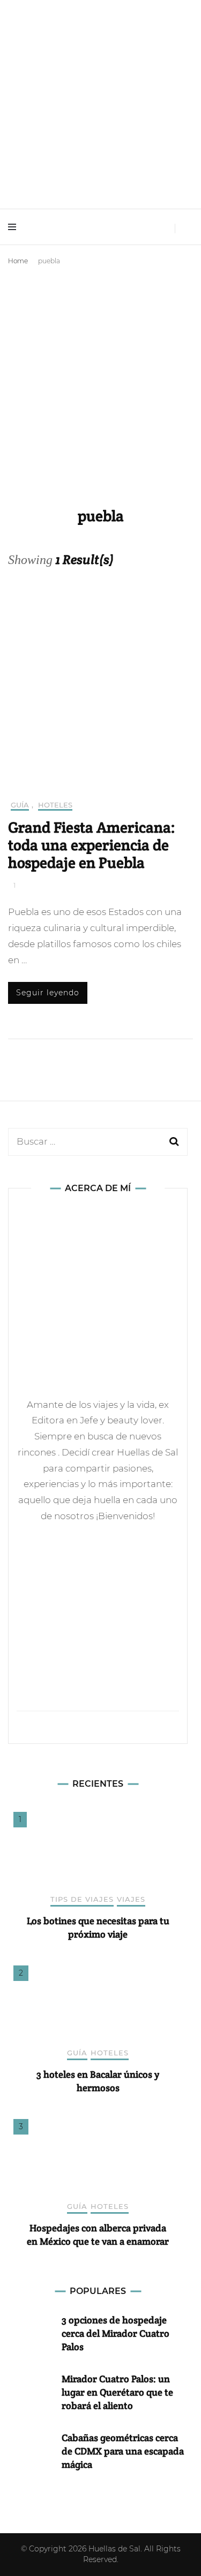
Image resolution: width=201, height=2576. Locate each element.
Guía (20, 805)
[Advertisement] (100, 375)
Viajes (131, 1899)
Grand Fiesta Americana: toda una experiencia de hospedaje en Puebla (92, 845)
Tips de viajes (82, 1899)
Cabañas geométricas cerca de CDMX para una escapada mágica (123, 2451)
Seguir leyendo (48, 993)
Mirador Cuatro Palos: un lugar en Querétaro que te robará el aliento (117, 2392)
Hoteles (55, 805)
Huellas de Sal (114, 2549)
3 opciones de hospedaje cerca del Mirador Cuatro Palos (116, 2333)
